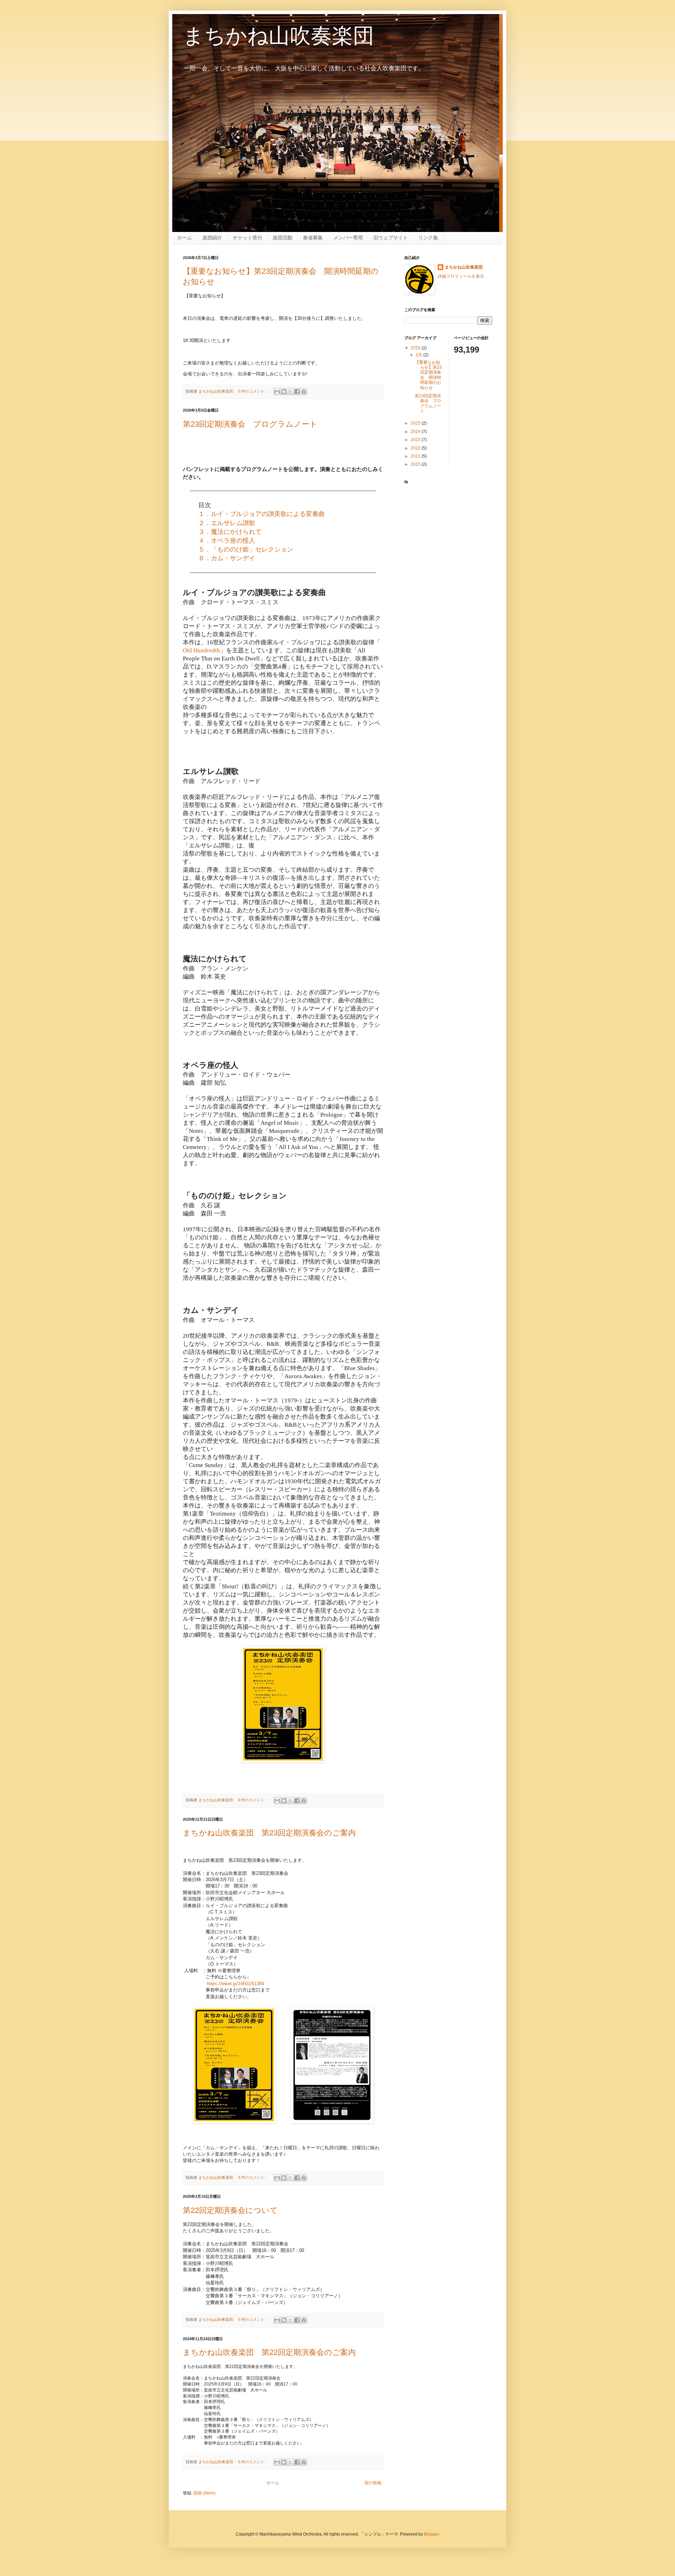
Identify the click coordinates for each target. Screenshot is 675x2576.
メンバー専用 (348, 238)
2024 (416, 432)
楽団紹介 (212, 238)
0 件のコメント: (252, 391)
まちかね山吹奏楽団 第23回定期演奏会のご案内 (269, 1833)
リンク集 (428, 238)
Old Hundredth (201, 650)
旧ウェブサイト (391, 238)
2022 (416, 448)
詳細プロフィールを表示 (461, 276)
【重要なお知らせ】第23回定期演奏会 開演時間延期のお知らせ (428, 375)
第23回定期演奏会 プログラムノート (250, 424)
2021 (416, 456)
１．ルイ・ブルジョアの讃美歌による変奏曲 (262, 514)
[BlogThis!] (284, 392)
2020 (416, 464)
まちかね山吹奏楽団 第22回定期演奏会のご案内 (269, 2352)
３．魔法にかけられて (230, 532)
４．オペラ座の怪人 (227, 541)
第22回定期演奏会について (230, 2210)
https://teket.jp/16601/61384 (236, 1984)
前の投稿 (373, 2483)
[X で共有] (290, 392)
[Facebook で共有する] (297, 392)
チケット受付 (247, 238)
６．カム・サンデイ (227, 558)
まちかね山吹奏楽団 (464, 267)
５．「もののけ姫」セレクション (246, 549)
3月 (419, 355)
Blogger (431, 2534)
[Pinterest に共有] (304, 392)
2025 (416, 423)
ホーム (185, 238)
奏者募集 (313, 238)
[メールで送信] (277, 392)
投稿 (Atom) (204, 2493)
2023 (416, 440)
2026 (416, 348)
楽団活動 (283, 238)
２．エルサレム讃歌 (227, 523)
